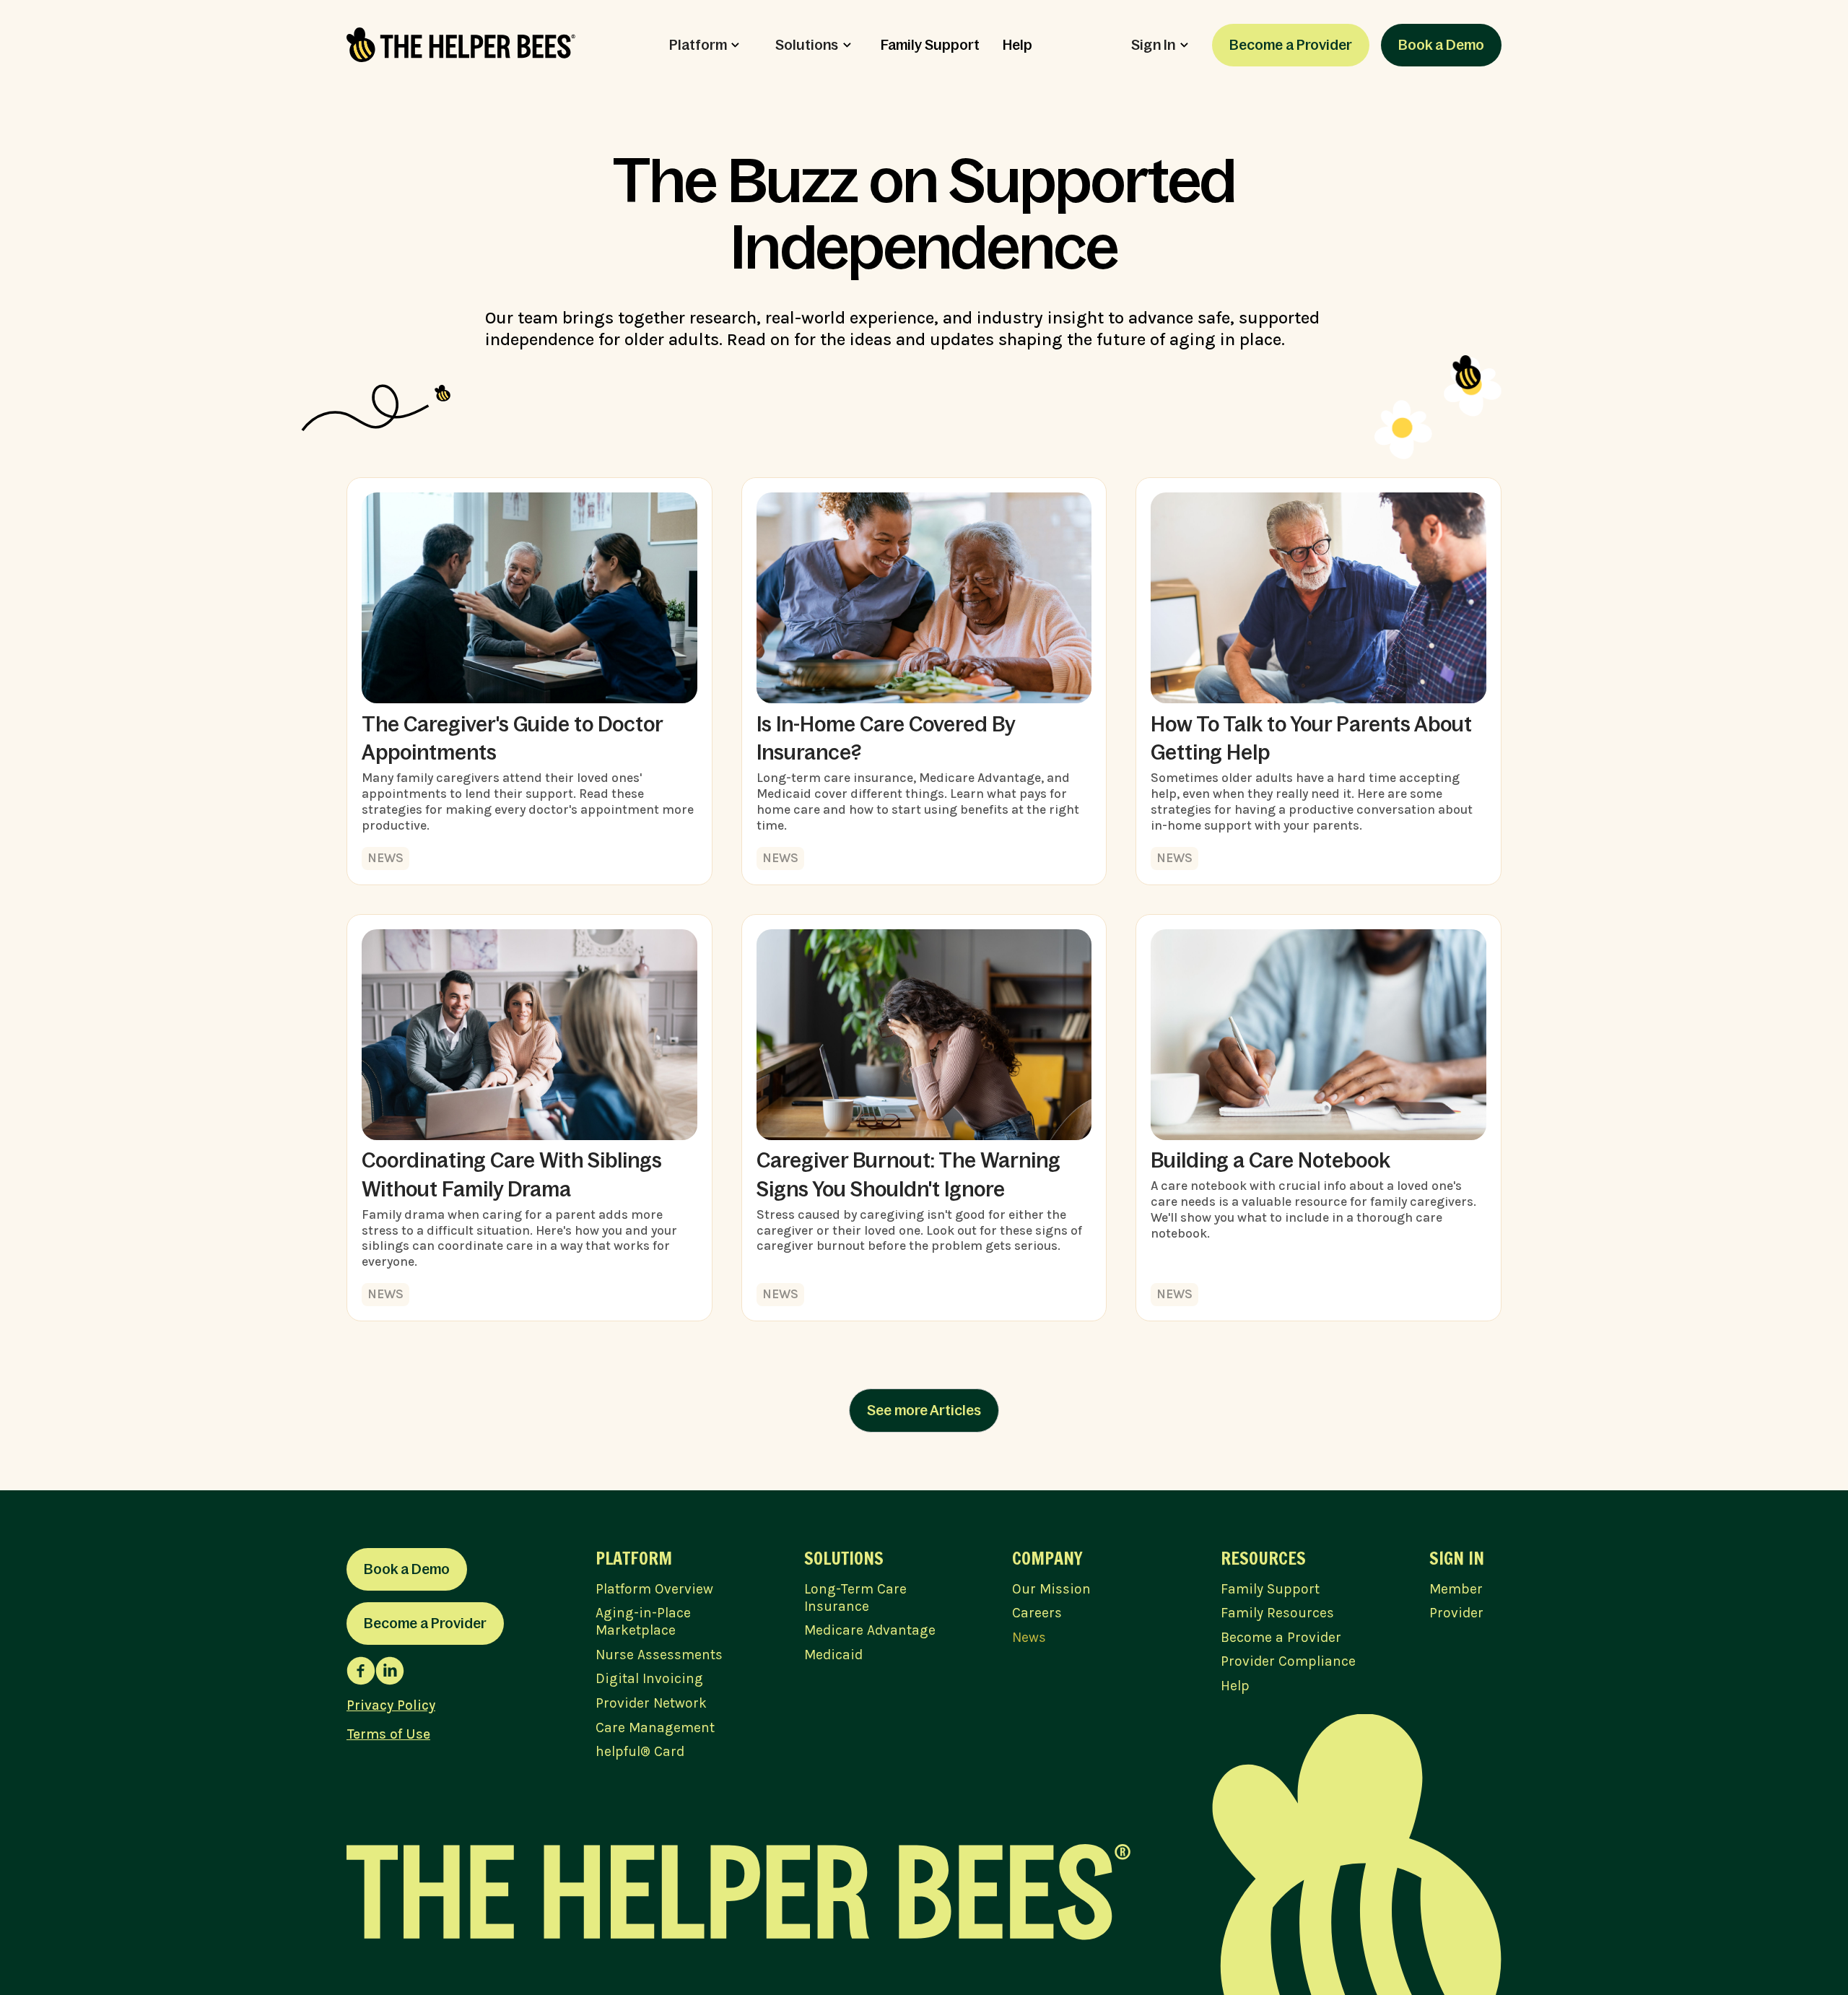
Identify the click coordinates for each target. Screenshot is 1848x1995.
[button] (705, 45)
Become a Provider (1291, 45)
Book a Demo (1441, 45)
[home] (461, 45)
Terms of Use (388, 1734)
